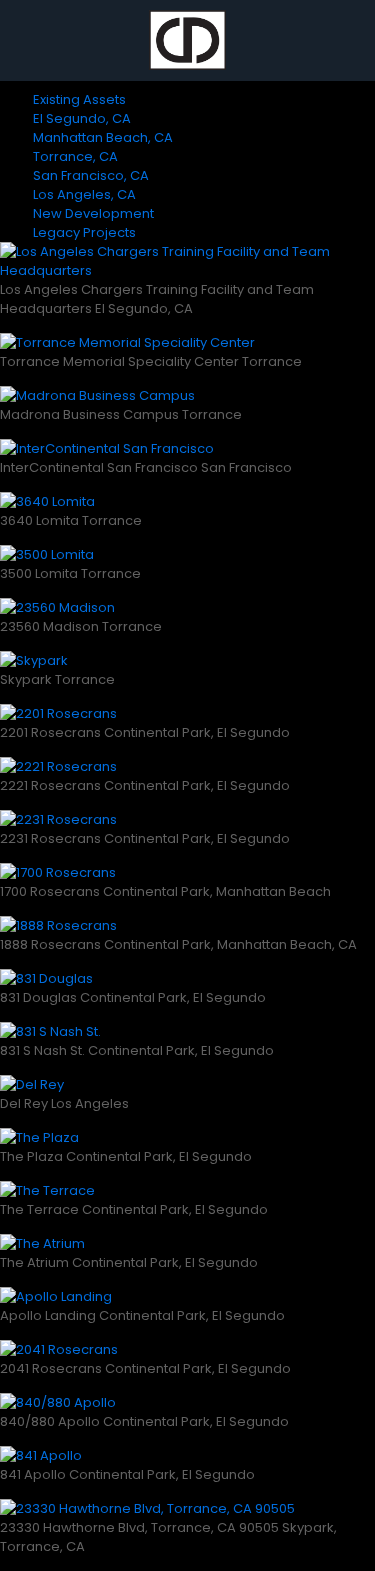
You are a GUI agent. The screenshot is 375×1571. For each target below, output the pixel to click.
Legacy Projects (84, 232)
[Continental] (187, 40)
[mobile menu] (348, 40)
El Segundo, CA (82, 118)
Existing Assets (79, 99)
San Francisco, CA (91, 175)
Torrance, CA (75, 156)
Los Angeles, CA (84, 194)
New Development (93, 213)
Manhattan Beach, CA (103, 137)
